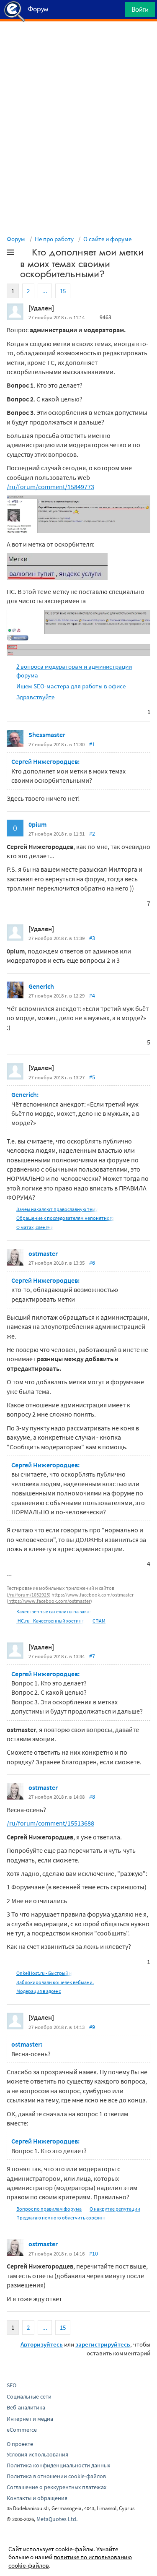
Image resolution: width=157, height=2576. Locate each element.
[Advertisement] (78, 42)
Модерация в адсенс (39, 1991)
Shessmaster (47, 735)
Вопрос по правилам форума (49, 2209)
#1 (92, 744)
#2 (92, 833)
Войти (140, 9)
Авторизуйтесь (42, 2344)
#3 (92, 938)
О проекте (20, 2444)
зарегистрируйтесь (103, 2344)
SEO (12, 2385)
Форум (16, 239)
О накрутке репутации (115, 2209)
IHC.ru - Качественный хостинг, (50, 1621)
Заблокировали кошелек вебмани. (55, 1982)
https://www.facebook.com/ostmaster (49, 1601)
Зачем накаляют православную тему (57, 1209)
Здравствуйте (35, 697)
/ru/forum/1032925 (29, 1595)
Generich (41, 986)
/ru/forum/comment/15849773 (50, 487)
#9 (92, 2027)
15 (63, 291)
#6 (92, 1263)
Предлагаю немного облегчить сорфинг (61, 2218)
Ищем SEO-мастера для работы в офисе (71, 686)
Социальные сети (29, 2396)
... (45, 291)
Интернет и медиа (30, 2419)
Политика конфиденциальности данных (58, 2465)
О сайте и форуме (107, 239)
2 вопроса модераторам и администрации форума (74, 671)
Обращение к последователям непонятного (65, 1218)
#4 (92, 995)
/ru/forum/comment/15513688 (50, 1823)
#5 (92, 1077)
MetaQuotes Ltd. (57, 2519)
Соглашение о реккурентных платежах (57, 2487)
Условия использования (37, 2454)
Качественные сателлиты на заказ (54, 1611)
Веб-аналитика (26, 2407)
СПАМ (99, 1621)
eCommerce (22, 2430)
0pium (37, 824)
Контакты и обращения (37, 2498)
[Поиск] (116, 12)
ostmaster (43, 1253)
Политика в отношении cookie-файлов (56, 2476)
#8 (92, 1797)
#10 (94, 2253)
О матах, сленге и (35, 1227)
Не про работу (54, 239)
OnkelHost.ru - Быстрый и (44, 1973)
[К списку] (24, 254)
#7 (92, 1656)
